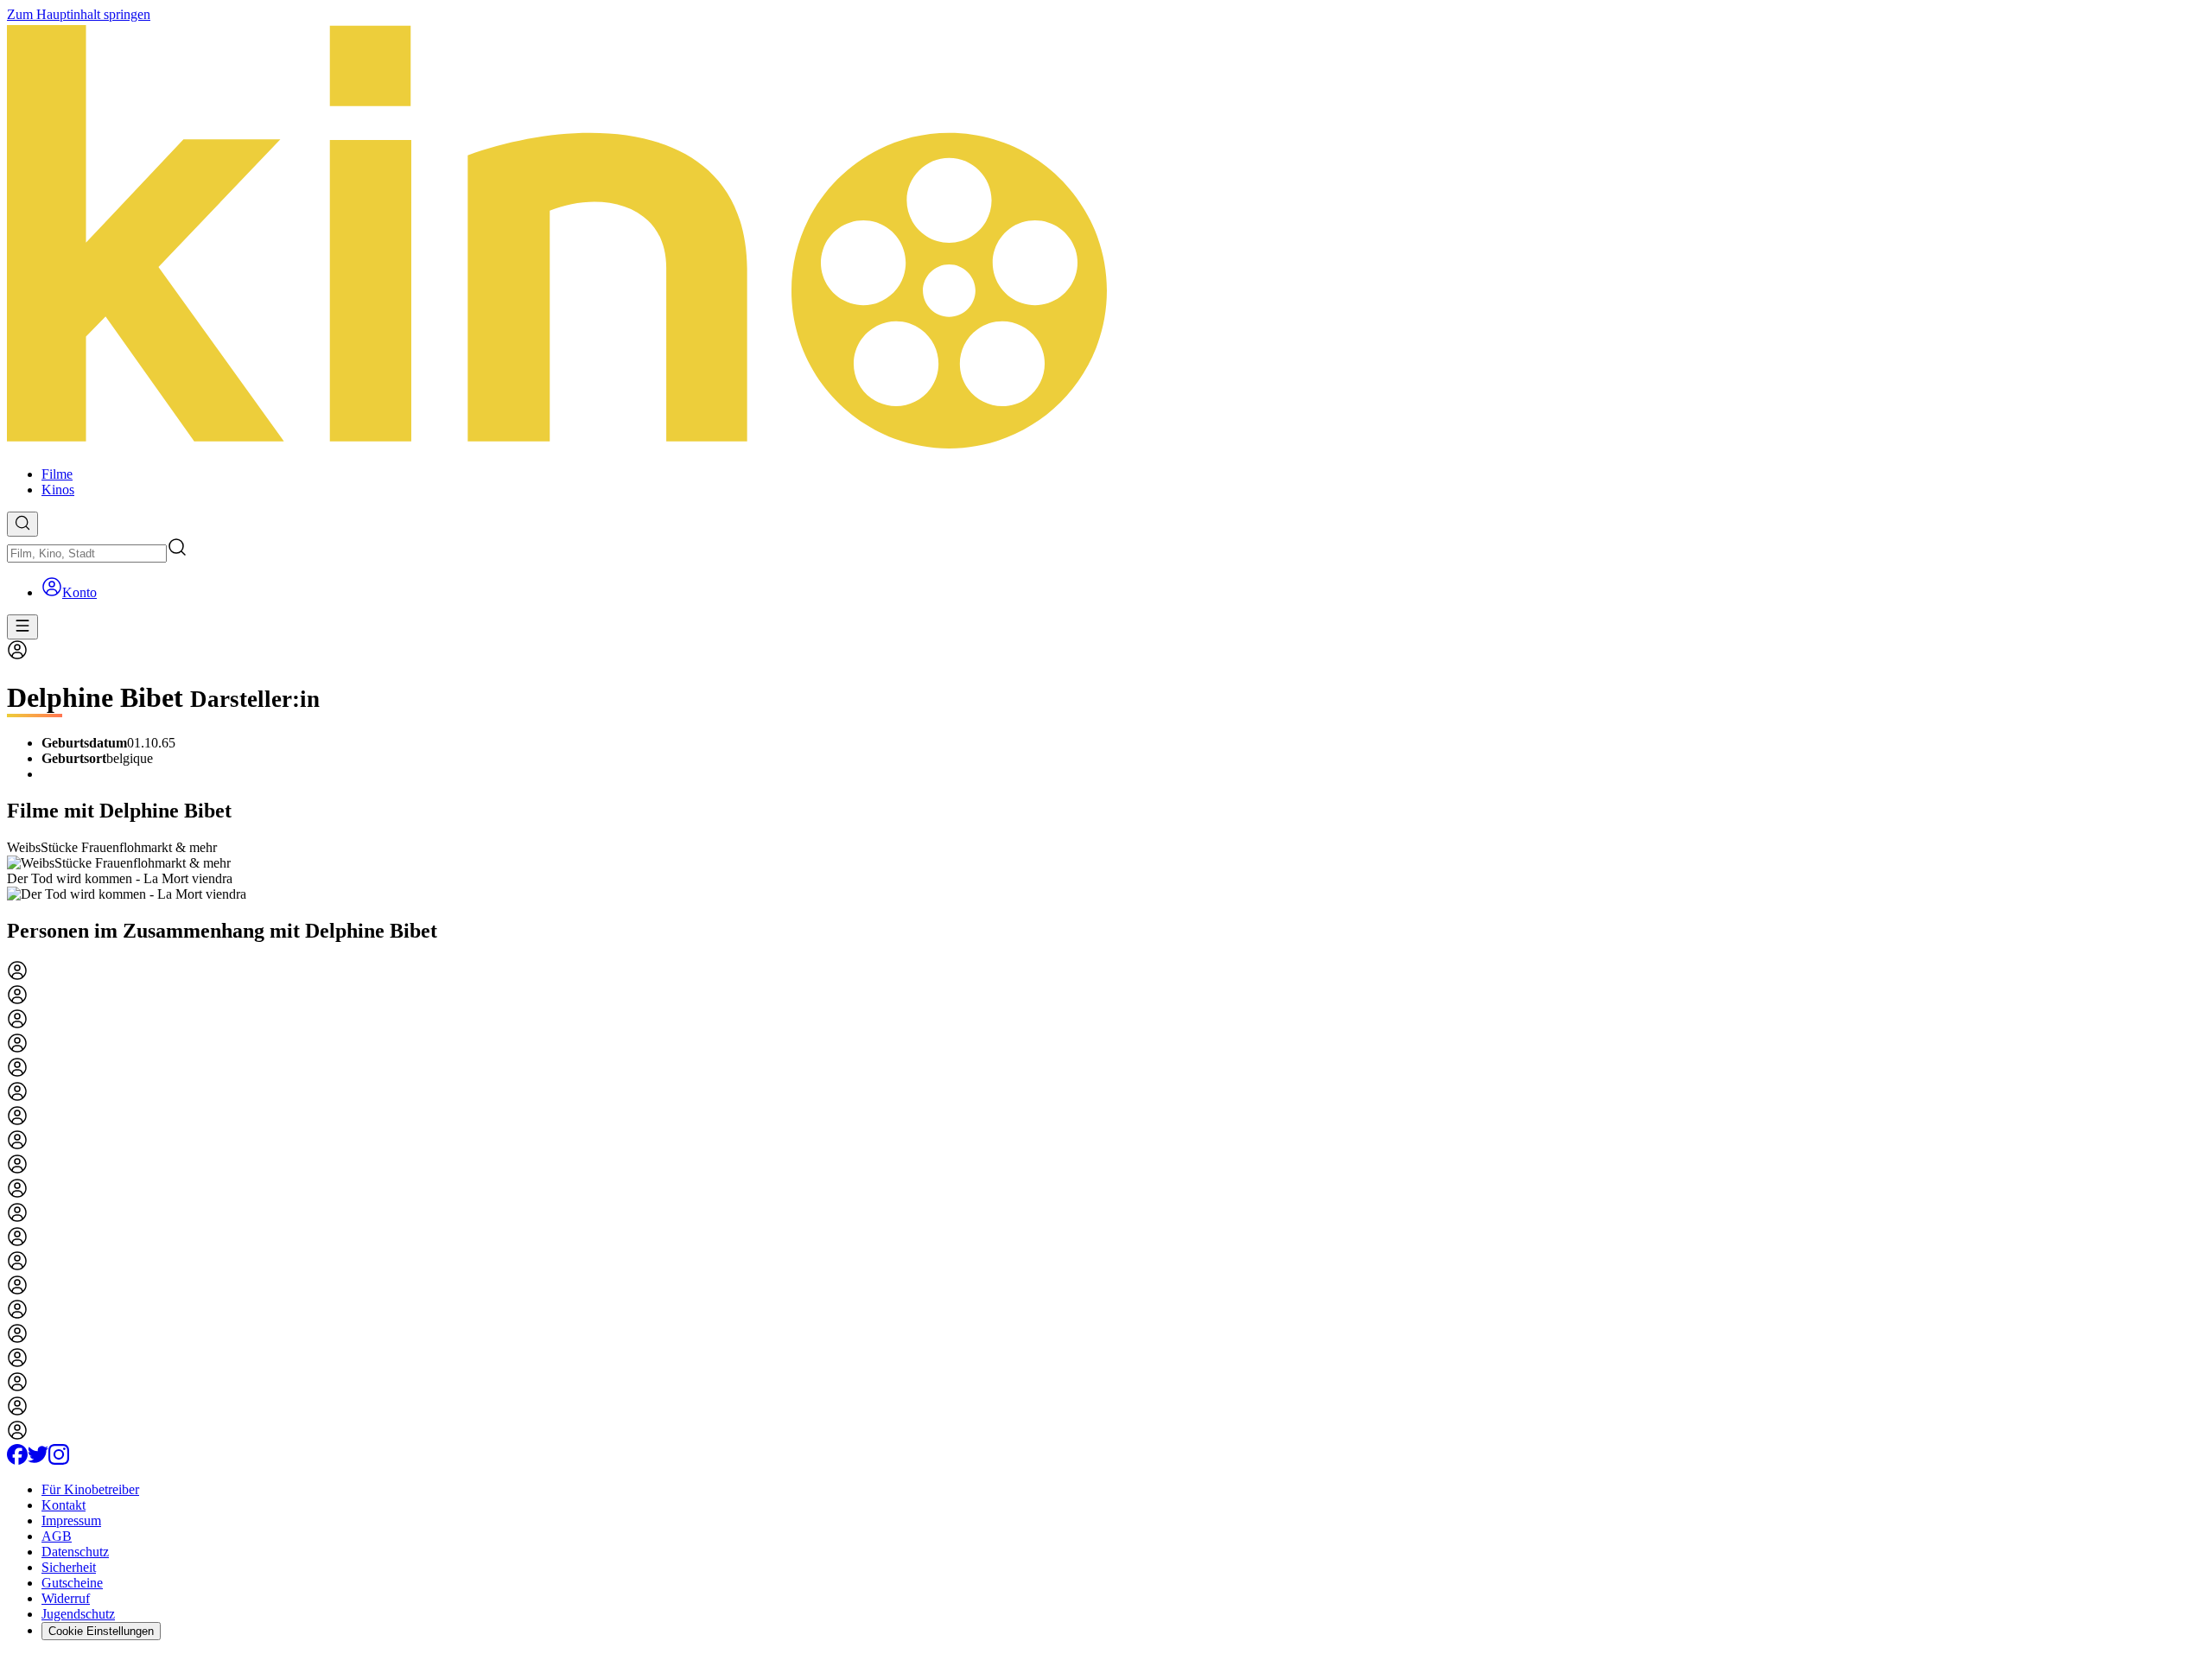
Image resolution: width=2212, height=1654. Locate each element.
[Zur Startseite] (1106, 238)
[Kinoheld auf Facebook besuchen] (17, 1460)
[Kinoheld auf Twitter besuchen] (38, 1460)
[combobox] (87, 553)
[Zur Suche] (22, 524)
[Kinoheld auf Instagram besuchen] (59, 1460)
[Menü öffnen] (22, 627)
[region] (1106, 871)
